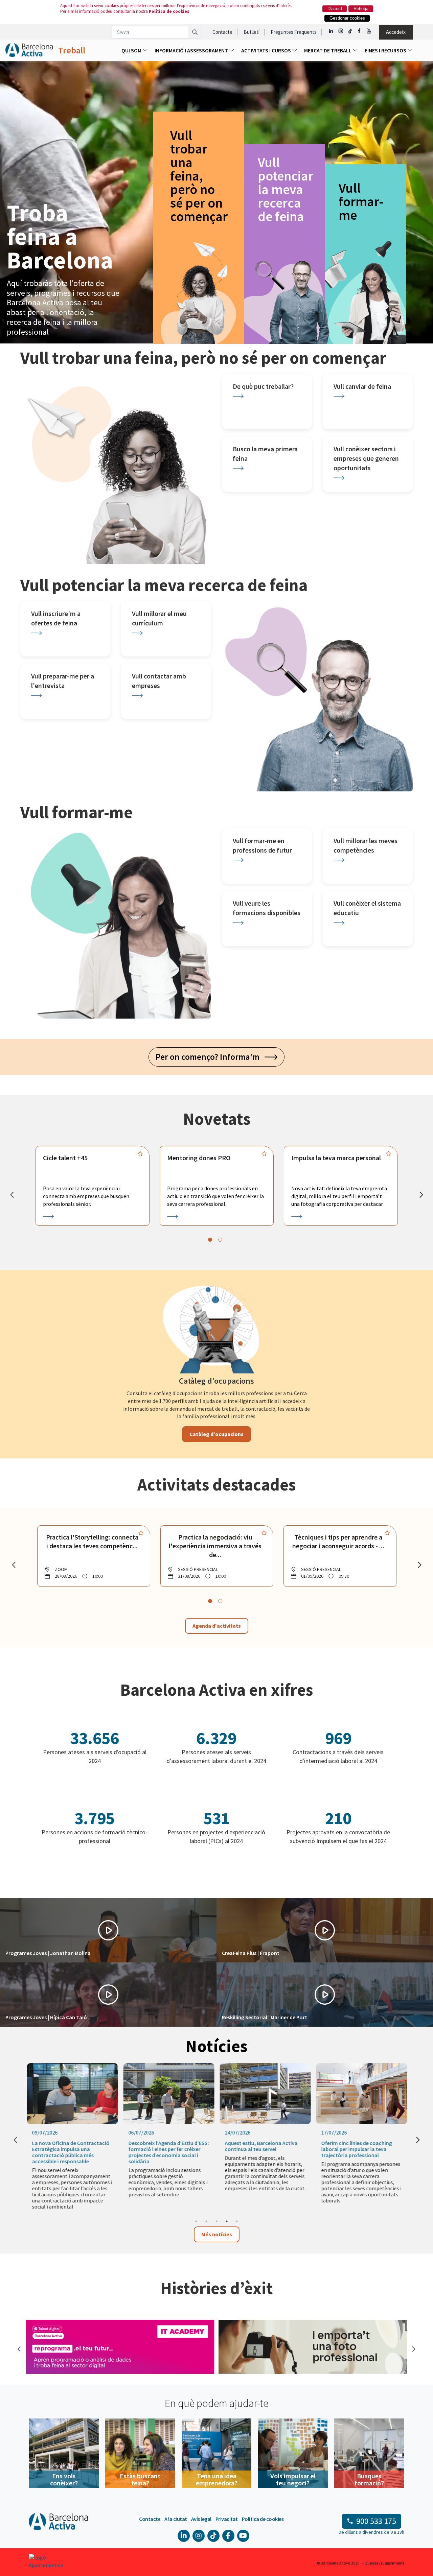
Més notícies (217, 2234)
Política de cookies (169, 11)
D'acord (335, 9)
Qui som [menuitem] (132, 50)
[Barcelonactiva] (29, 50)
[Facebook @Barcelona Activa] (360, 31)
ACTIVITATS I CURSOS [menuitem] (267, 50)
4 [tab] (227, 2221)
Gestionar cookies (347, 18)
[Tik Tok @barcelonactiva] (350, 31)
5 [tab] (237, 2221)
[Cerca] (195, 32)
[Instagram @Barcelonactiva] (341, 31)
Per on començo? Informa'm (210, 1057)
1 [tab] (196, 2221)
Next (413, 2348)
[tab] (210, 1240)
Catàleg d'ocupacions (216, 1434)
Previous (19, 2348)
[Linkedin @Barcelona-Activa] (331, 31)
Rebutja (361, 9)
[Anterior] (12, 1195)
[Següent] (421, 1195)
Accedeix (396, 32)
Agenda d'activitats (217, 1626)
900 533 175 (376, 2521)
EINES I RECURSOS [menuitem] (386, 50)
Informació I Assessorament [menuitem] (192, 50)
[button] (108, 1930)
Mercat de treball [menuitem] (328, 50)
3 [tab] (216, 2221)
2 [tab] (206, 2221)
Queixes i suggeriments (384, 2563)
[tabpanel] (93, 1186)
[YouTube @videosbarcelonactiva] (369, 31)
